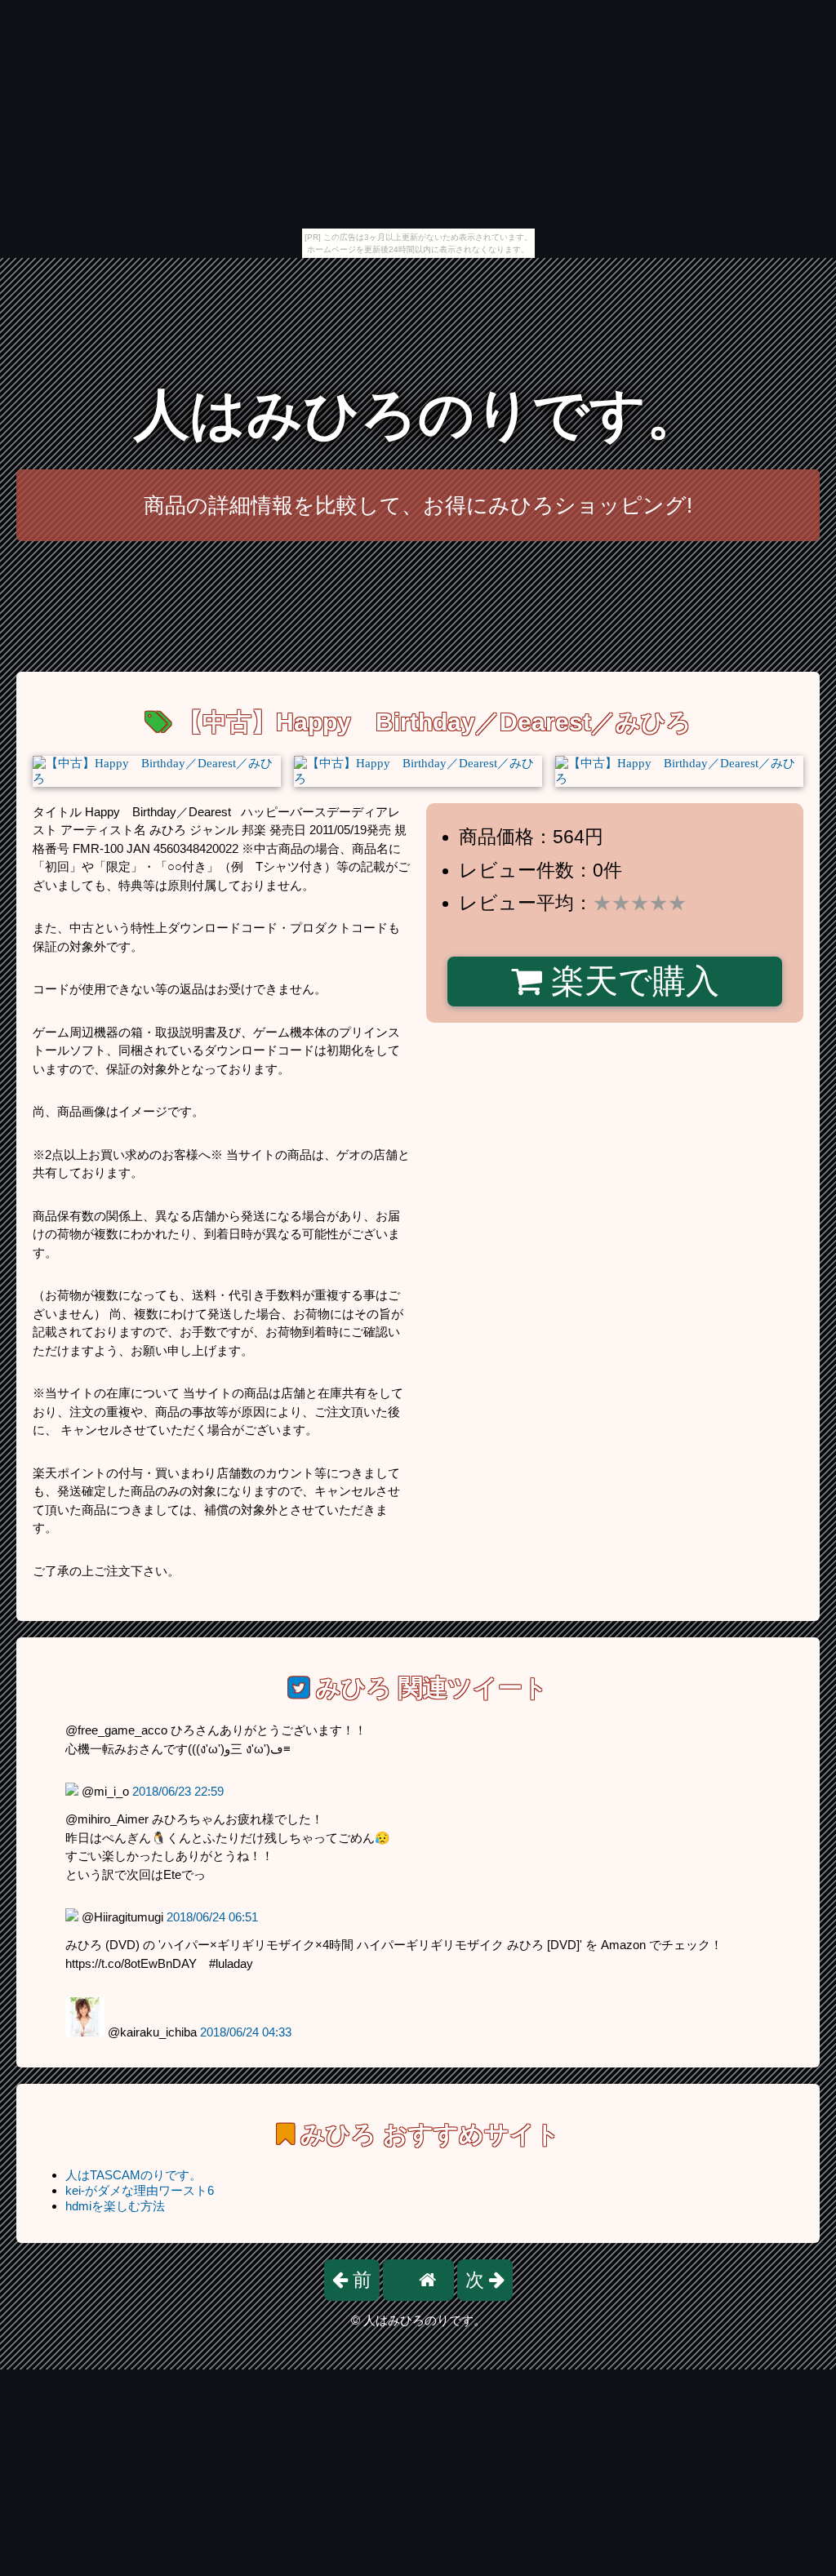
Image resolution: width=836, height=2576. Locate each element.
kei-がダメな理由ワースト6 (140, 2190)
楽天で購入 (631, 981)
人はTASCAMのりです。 (133, 2175)
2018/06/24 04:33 (246, 2032)
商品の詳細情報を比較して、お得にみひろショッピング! (418, 505)
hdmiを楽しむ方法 (115, 2206)
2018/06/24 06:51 (212, 1917)
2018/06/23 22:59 (178, 1791)
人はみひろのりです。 (418, 414)
